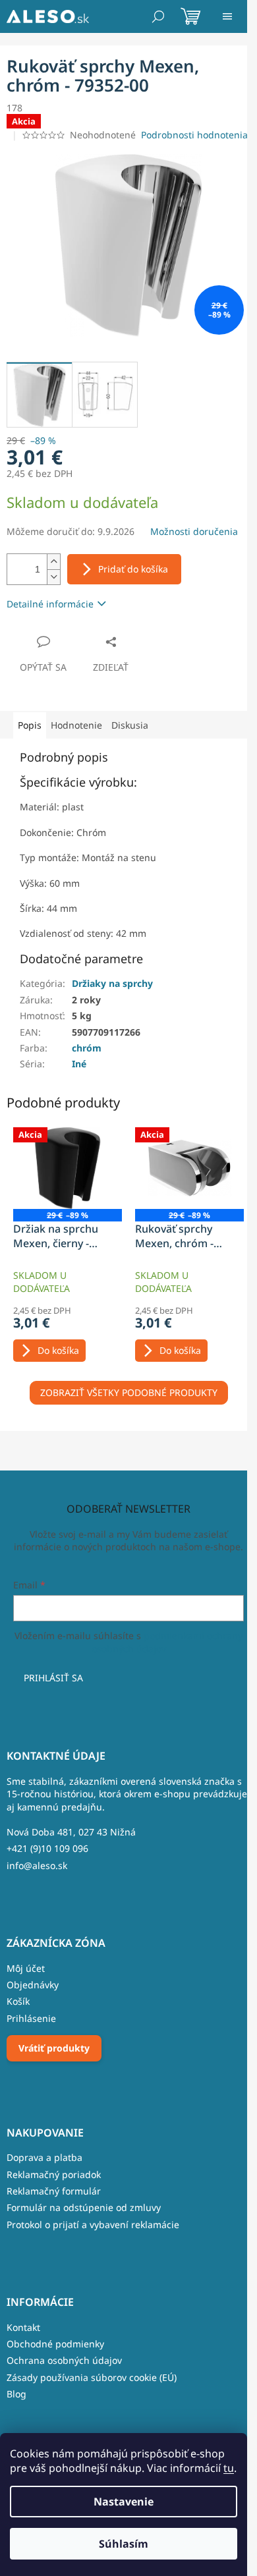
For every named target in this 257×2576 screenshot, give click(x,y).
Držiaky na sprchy (112, 983)
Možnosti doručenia (194, 531)
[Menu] (227, 16)
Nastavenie (124, 2502)
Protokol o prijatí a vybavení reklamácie (93, 2225)
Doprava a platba (44, 2157)
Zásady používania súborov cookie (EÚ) (92, 2377)
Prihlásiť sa (53, 1678)
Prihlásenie (31, 2018)
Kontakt (23, 2327)
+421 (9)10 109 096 (47, 1848)
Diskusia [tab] (130, 725)
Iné (79, 1064)
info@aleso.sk (37, 1865)
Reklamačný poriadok (54, 2174)
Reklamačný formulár (54, 2191)
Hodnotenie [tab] (76, 725)
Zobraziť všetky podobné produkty (129, 1392)
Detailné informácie (50, 604)
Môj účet (26, 1968)
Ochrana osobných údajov (64, 2360)
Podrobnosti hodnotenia (194, 135)
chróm (87, 1048)
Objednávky (33, 1985)
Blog (16, 2394)
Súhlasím (124, 2544)
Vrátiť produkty (54, 2048)
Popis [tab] (30, 725)
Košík (18, 2001)
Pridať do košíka (133, 569)
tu (229, 2468)
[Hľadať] (158, 16)
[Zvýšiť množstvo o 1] (53, 562)
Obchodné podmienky (55, 2344)
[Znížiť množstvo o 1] (53, 577)
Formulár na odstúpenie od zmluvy (84, 2207)
